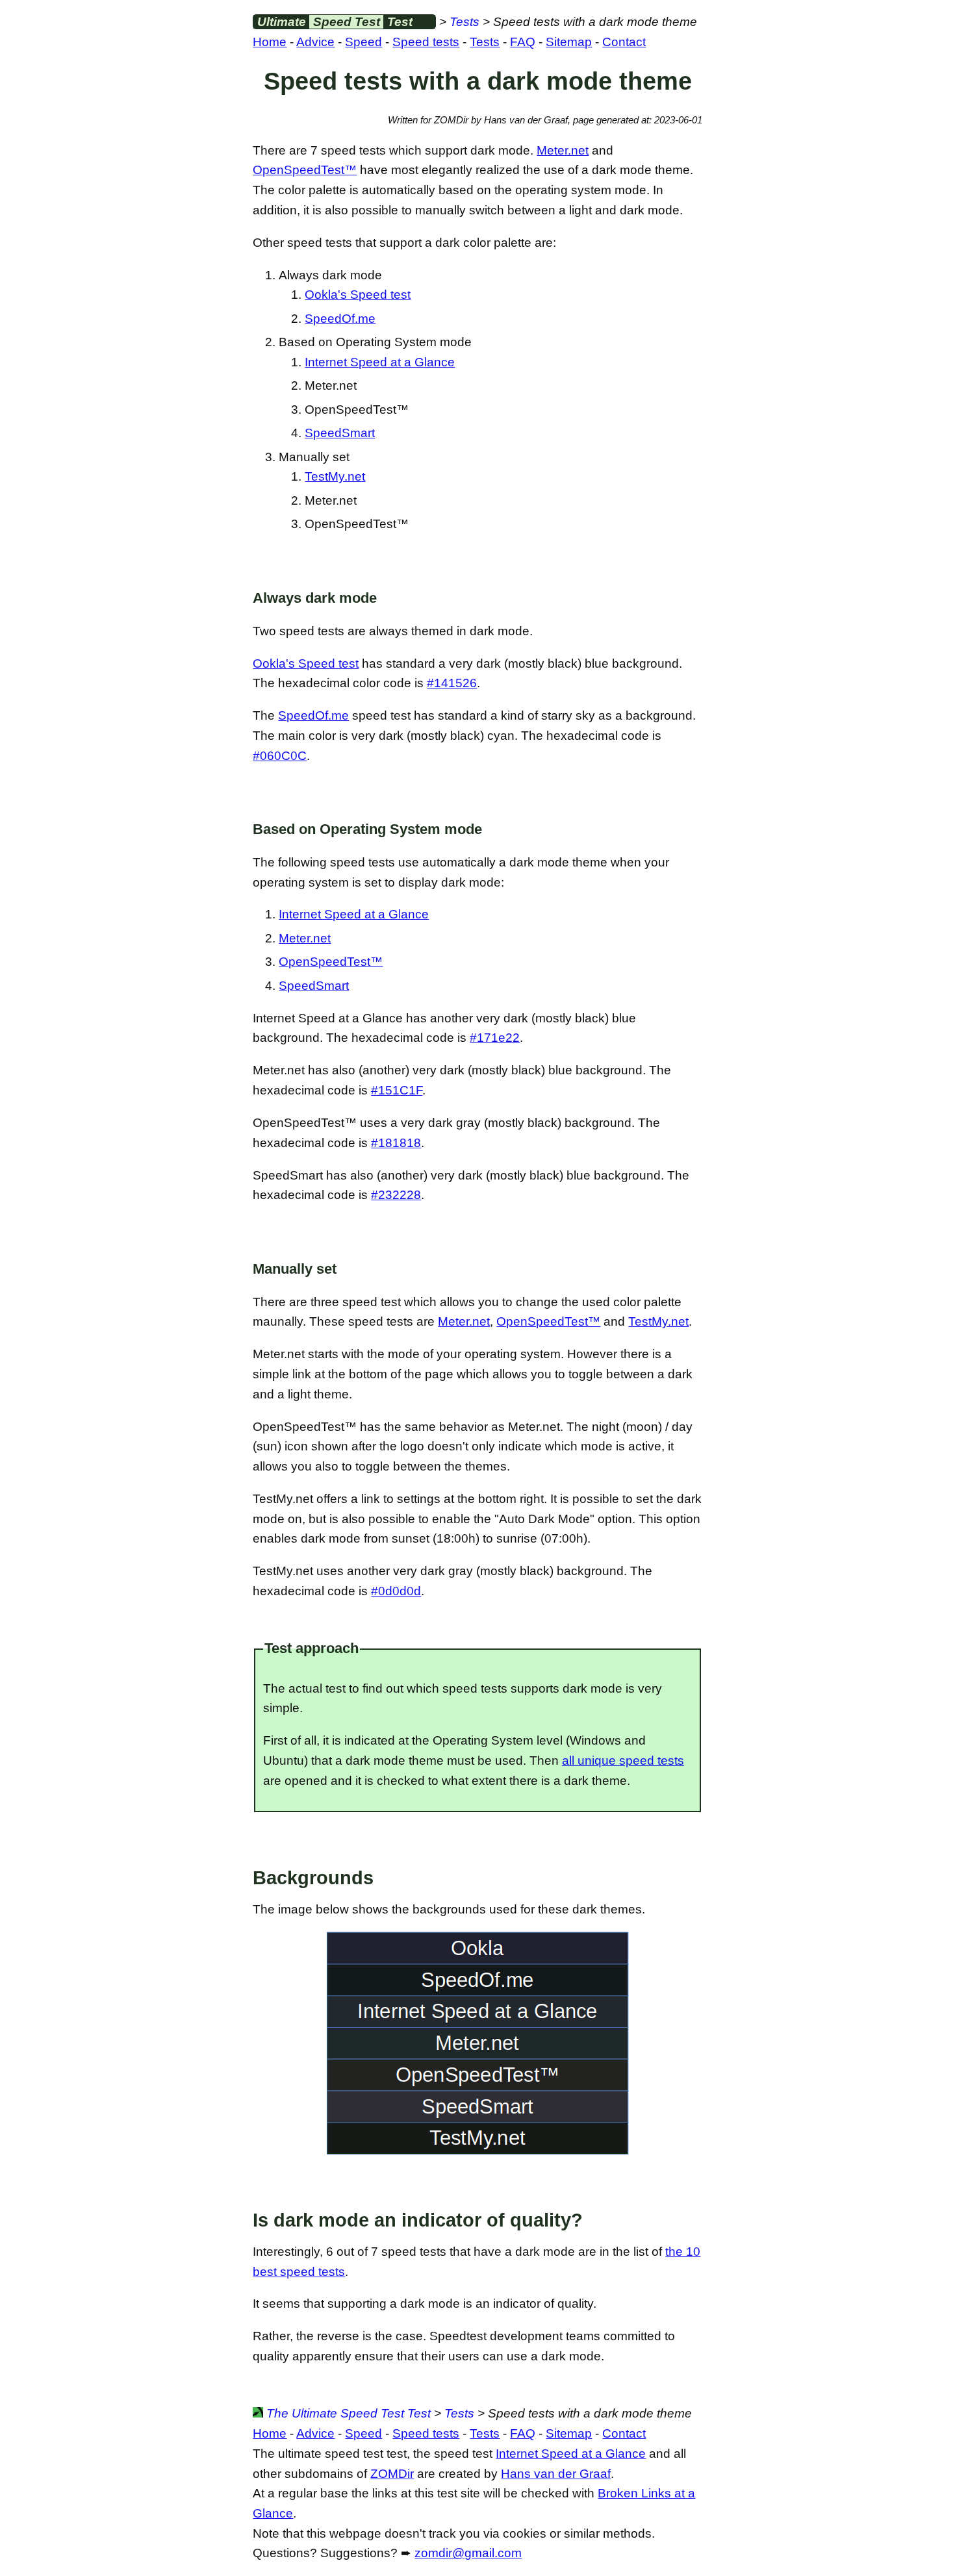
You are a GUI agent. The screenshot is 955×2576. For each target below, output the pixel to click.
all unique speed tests (623, 1761)
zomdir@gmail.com (468, 2553)
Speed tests (426, 42)
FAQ (523, 42)
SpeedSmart (340, 433)
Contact (624, 42)
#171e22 (495, 1038)
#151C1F (397, 1090)
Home (270, 42)
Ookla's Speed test (358, 295)
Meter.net (563, 150)
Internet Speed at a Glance (380, 362)
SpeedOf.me (340, 319)
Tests (465, 22)
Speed (363, 42)
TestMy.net (335, 476)
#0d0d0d (396, 1591)
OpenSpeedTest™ (305, 170)
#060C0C (280, 756)
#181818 (396, 1143)
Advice (315, 42)
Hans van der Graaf (556, 2474)
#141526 (452, 683)
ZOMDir (392, 2474)
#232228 (396, 1195)
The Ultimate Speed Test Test (347, 2413)
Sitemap (569, 42)
